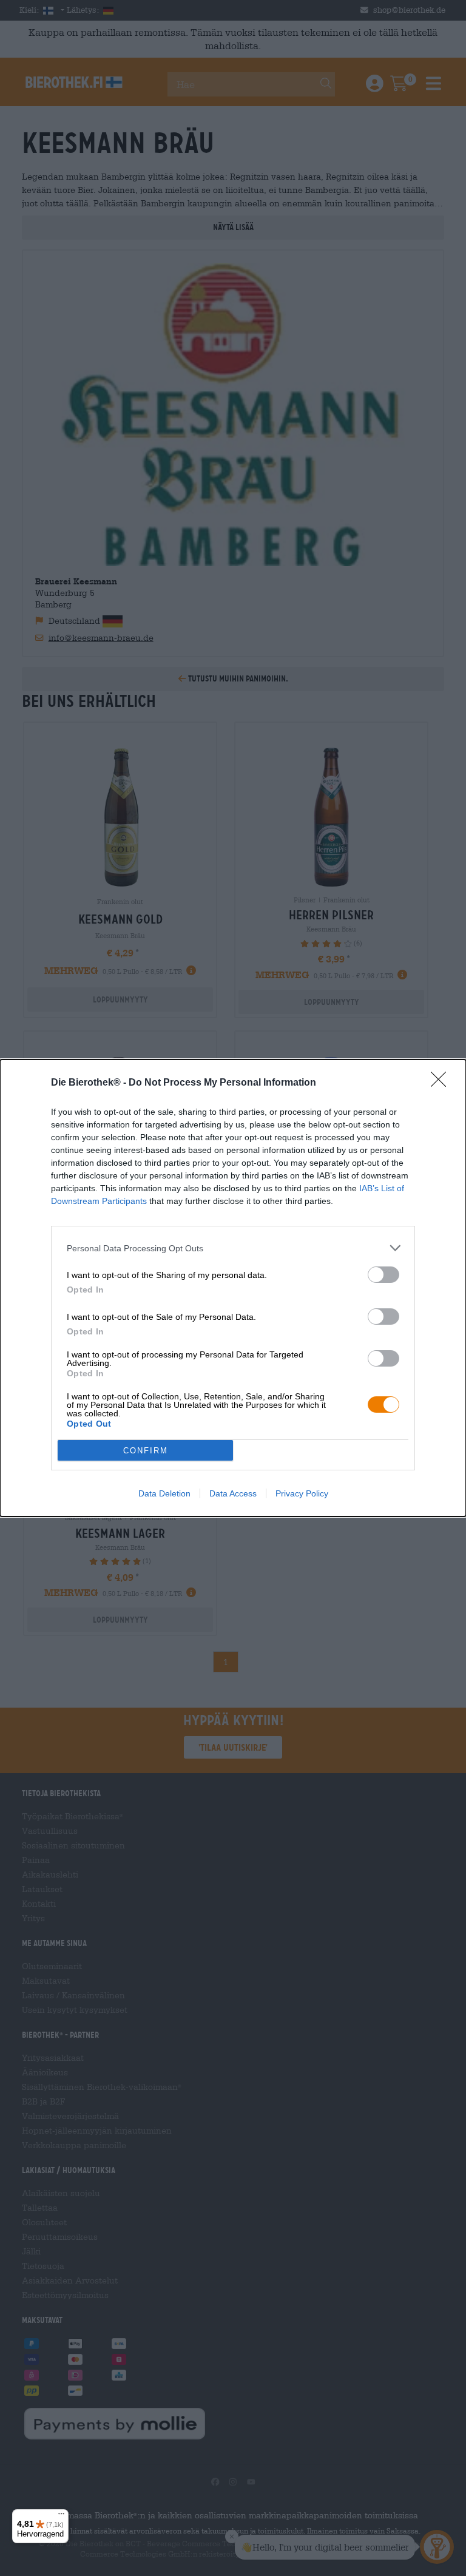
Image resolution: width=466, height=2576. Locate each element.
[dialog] (233, 1288)
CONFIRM (146, 1451)
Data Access (233, 1493)
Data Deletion (164, 1493)
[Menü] (61, 2517)
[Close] (442, 1083)
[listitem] (233, 1248)
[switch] (383, 1275)
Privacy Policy (302, 1493)
